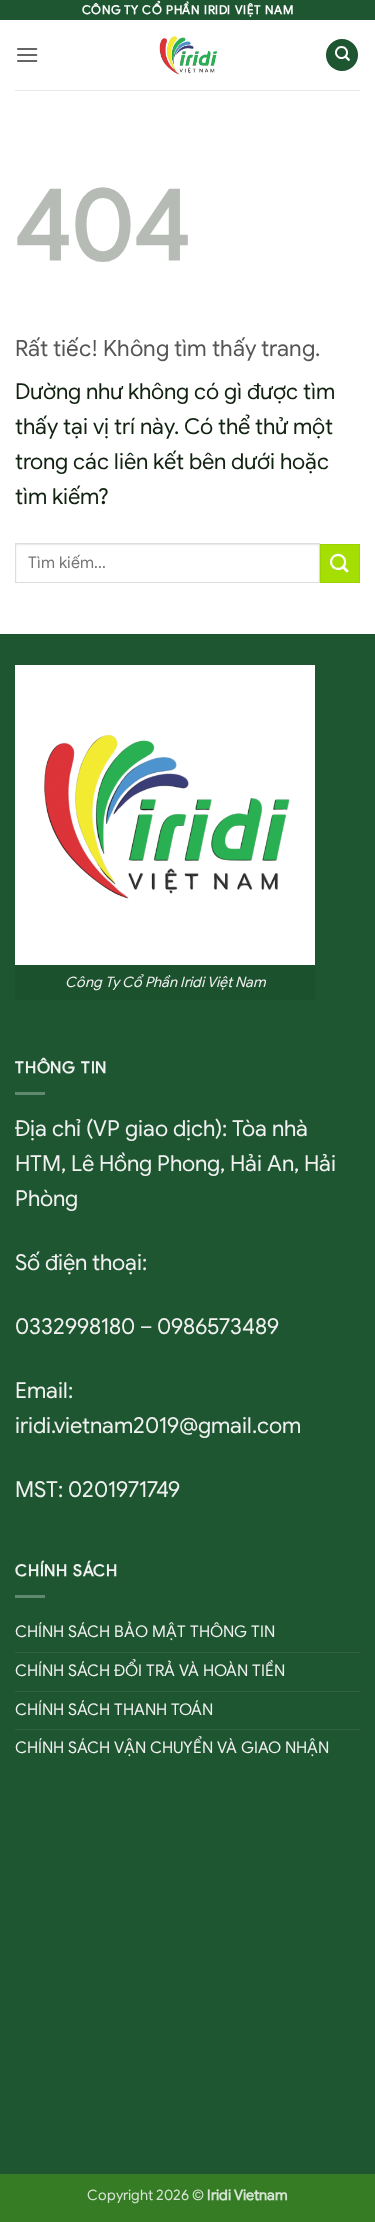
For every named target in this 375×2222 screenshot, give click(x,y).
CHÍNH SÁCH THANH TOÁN (114, 1710)
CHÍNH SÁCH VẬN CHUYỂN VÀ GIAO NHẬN (172, 1748)
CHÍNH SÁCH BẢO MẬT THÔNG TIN (145, 1632)
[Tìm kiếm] (342, 55)
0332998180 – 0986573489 (147, 1326)
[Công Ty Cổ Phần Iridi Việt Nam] (188, 55)
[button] (27, 54)
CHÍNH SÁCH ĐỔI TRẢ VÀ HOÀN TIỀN (150, 1671)
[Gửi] (340, 563)
